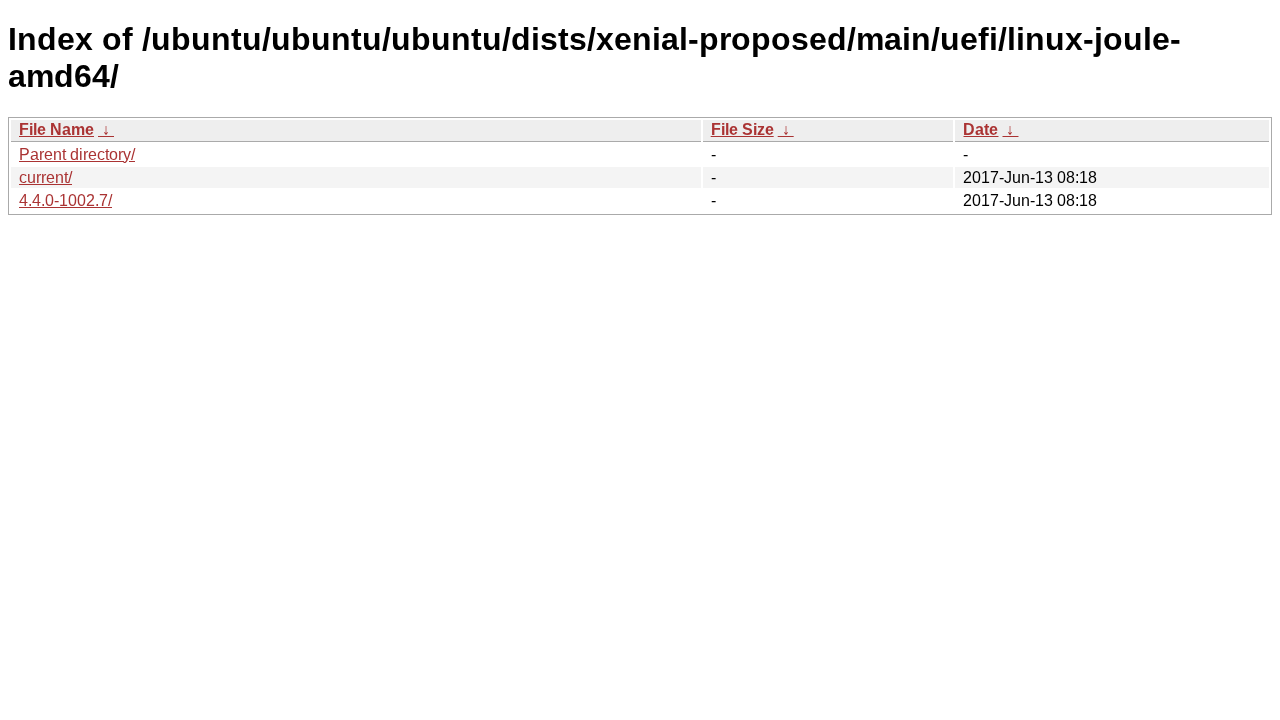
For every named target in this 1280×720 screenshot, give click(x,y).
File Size (742, 129)
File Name (56, 129)
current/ (45, 177)
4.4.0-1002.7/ (65, 200)
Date (980, 129)
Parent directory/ (77, 154)
